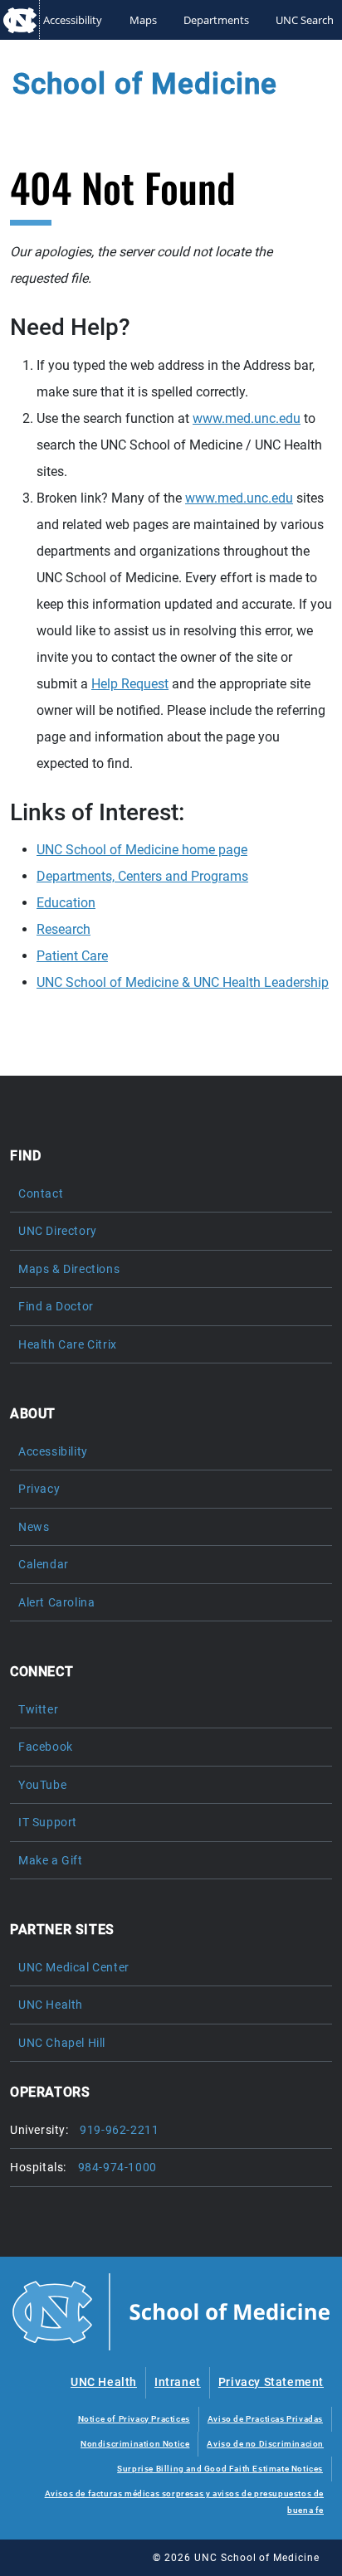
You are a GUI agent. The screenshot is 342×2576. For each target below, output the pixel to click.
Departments (216, 20)
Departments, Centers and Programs (142, 876)
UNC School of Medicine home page (142, 850)
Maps (143, 20)
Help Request (130, 684)
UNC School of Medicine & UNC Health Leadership (183, 982)
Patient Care (72, 956)
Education (66, 903)
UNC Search (305, 20)
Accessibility (73, 20)
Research (64, 929)
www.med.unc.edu (247, 418)
